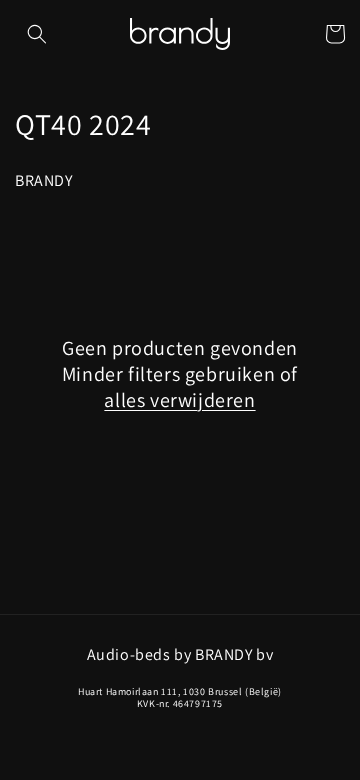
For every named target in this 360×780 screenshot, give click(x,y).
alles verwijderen (179, 400)
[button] (37, 34)
